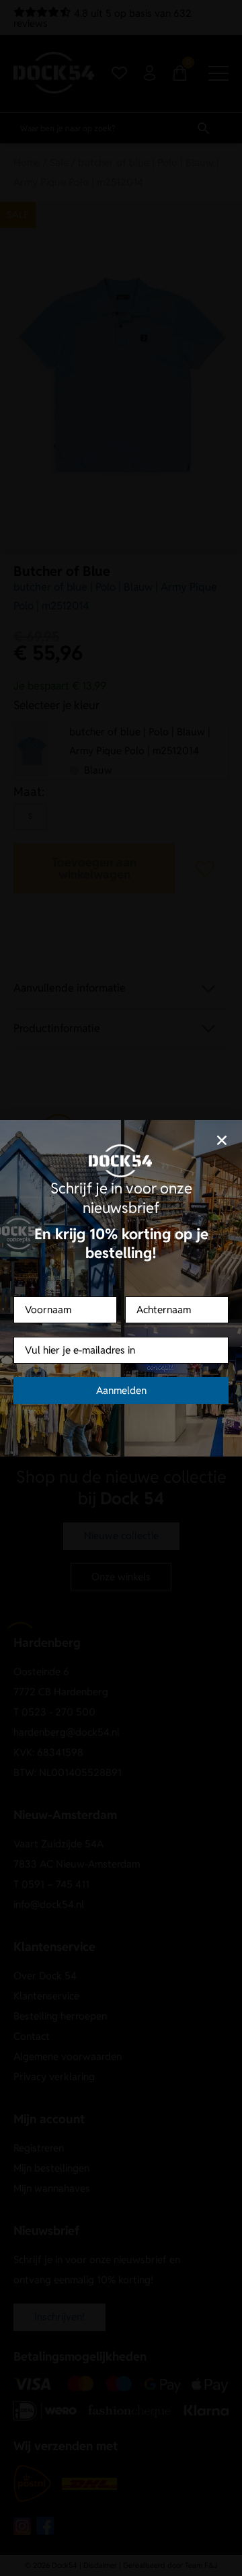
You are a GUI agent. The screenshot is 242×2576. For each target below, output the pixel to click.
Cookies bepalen (121, 1342)
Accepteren (121, 1305)
